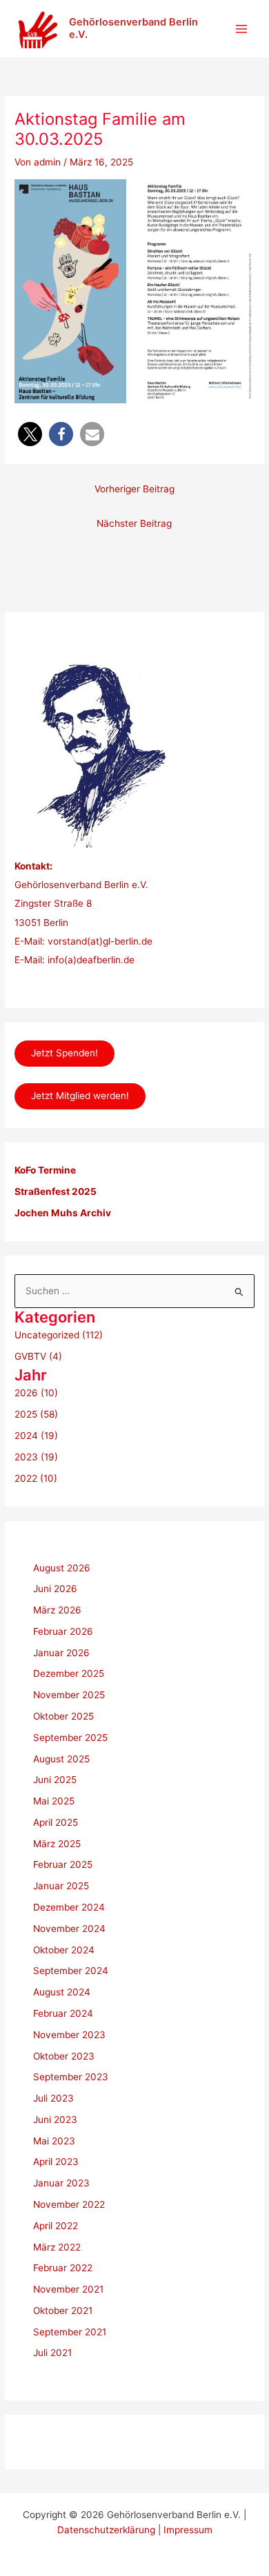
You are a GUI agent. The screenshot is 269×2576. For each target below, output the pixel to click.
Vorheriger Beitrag (134, 489)
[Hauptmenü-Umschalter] (242, 29)
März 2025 (57, 1844)
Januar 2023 (61, 2183)
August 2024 (62, 1992)
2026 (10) (36, 1393)
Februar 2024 (63, 2013)
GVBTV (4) (38, 1356)
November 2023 (69, 2035)
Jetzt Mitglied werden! (80, 1096)
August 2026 (62, 1568)
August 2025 (61, 1759)
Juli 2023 (53, 2098)
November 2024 (69, 1929)
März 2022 (57, 2247)
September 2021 (70, 2332)
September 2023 (71, 2077)
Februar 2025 (63, 1864)
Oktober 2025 (63, 1716)
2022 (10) (36, 1478)
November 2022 (69, 2204)
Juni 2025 (55, 1780)
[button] (30, 434)
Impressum (188, 2530)
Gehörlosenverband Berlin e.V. (133, 28)
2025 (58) (36, 1414)
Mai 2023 (54, 2141)
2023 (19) (36, 1457)
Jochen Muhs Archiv (63, 1213)
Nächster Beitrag (134, 523)
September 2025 (70, 1738)
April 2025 (56, 1822)
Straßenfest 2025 (56, 1191)
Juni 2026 (55, 1589)
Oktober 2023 (64, 2056)
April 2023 (56, 2162)
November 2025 (69, 1695)
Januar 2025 (61, 1886)
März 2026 (57, 1610)
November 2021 (68, 2289)
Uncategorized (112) (59, 1335)
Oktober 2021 (63, 2311)
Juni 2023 (55, 2120)
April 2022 (56, 2226)
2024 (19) (36, 1436)
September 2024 (71, 1971)
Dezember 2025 (69, 1673)
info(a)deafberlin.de (90, 960)
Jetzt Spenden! (64, 1053)
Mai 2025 (54, 1801)
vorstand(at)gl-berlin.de (100, 941)
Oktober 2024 (64, 1950)
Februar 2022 (63, 2268)
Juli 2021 (52, 2353)
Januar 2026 (61, 1653)
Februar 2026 (63, 1631)
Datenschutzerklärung (106, 2530)
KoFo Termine (45, 1170)
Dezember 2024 (69, 1907)
